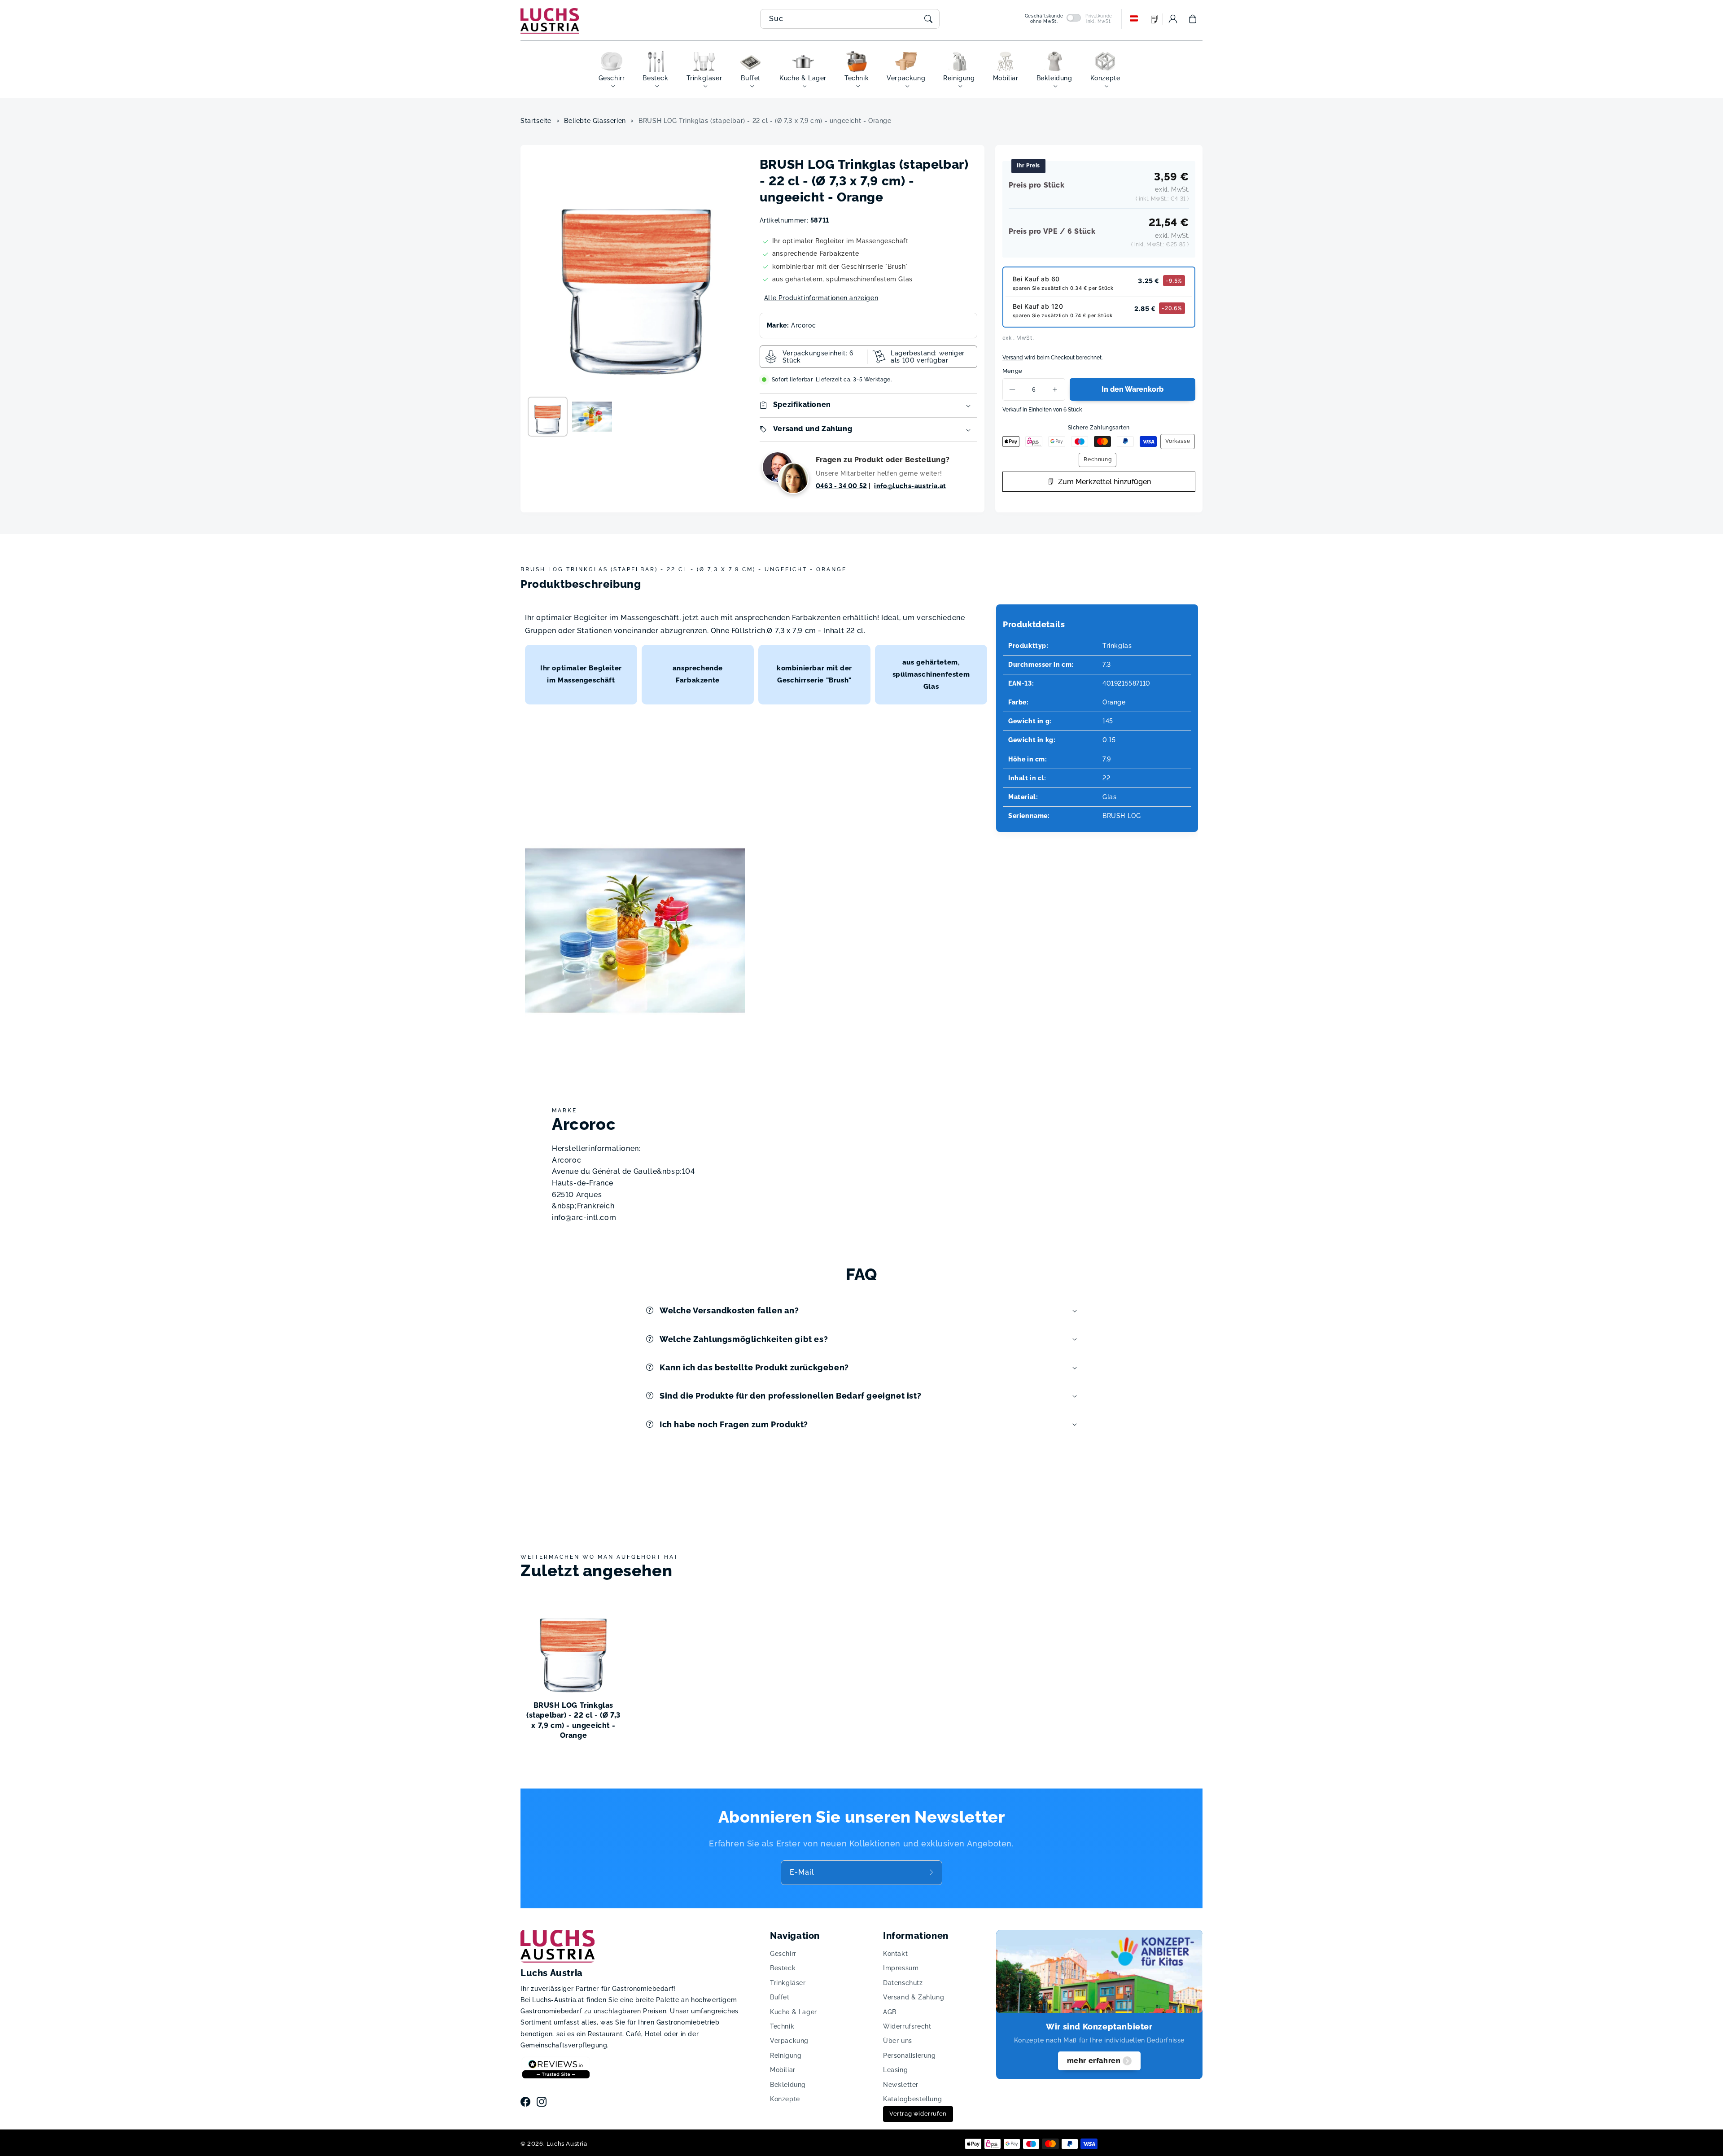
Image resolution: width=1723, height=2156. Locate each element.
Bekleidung (788, 2085)
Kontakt (895, 1954)
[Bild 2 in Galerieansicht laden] (592, 417)
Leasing (895, 2070)
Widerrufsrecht (907, 2026)
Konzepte (785, 2099)
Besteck (783, 1968)
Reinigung (786, 2055)
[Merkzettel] (1154, 19)
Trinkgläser (788, 1983)
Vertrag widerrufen (918, 2114)
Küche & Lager (794, 2012)
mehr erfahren (1094, 2061)
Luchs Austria (567, 2144)
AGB (890, 2012)
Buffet (780, 1997)
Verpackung (789, 2041)
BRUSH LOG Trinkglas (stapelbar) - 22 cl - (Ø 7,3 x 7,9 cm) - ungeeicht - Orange (765, 121)
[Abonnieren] (932, 1872)
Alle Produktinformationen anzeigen (821, 298)
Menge (1012, 371)
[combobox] (850, 19)
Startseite (536, 121)
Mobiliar (783, 2070)
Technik (782, 2026)
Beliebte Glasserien (595, 121)
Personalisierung (910, 2055)
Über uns (898, 2041)
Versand (1013, 358)
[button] (1193, 19)
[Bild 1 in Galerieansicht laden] (548, 417)
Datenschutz (903, 1983)
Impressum (901, 1968)
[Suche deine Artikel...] (928, 19)
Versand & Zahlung (914, 1997)
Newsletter (901, 2085)
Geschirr (783, 1954)
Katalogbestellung (912, 2099)
